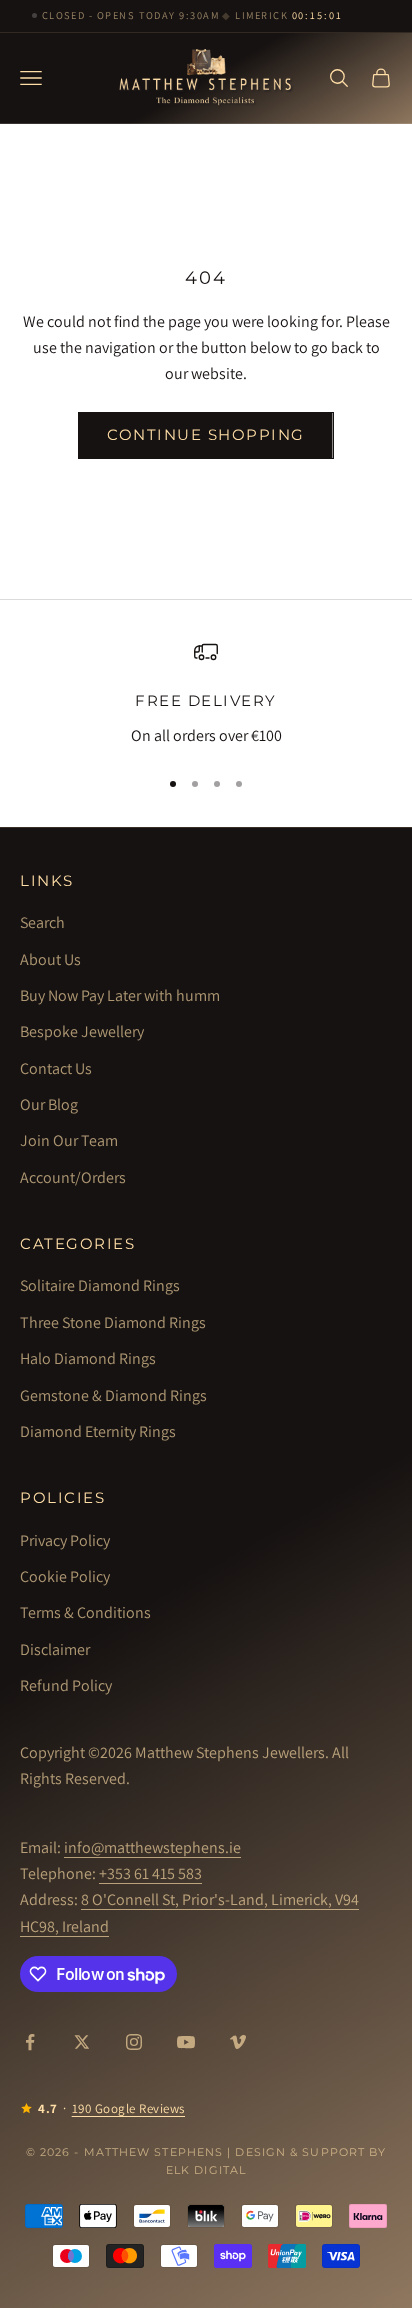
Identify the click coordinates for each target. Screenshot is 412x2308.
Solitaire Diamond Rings (100, 1285)
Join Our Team (69, 1140)
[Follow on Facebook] (30, 2042)
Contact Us (56, 1068)
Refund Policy (66, 1685)
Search (42, 922)
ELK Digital (206, 2170)
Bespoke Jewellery (82, 1031)
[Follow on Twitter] (82, 2042)
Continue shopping (206, 434)
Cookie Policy (65, 1576)
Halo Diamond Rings (88, 1358)
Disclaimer (55, 1649)
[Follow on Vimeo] (238, 2042)
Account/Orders (73, 1177)
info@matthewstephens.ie (152, 1847)
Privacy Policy (65, 1540)
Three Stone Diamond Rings (113, 1322)
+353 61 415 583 (150, 1873)
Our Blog (49, 1104)
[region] (206, 694)
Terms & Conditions (85, 1612)
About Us (50, 959)
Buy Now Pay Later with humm (120, 995)
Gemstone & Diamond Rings (113, 1395)
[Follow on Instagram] (134, 2042)
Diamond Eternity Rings (98, 1431)
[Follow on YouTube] (186, 2042)
